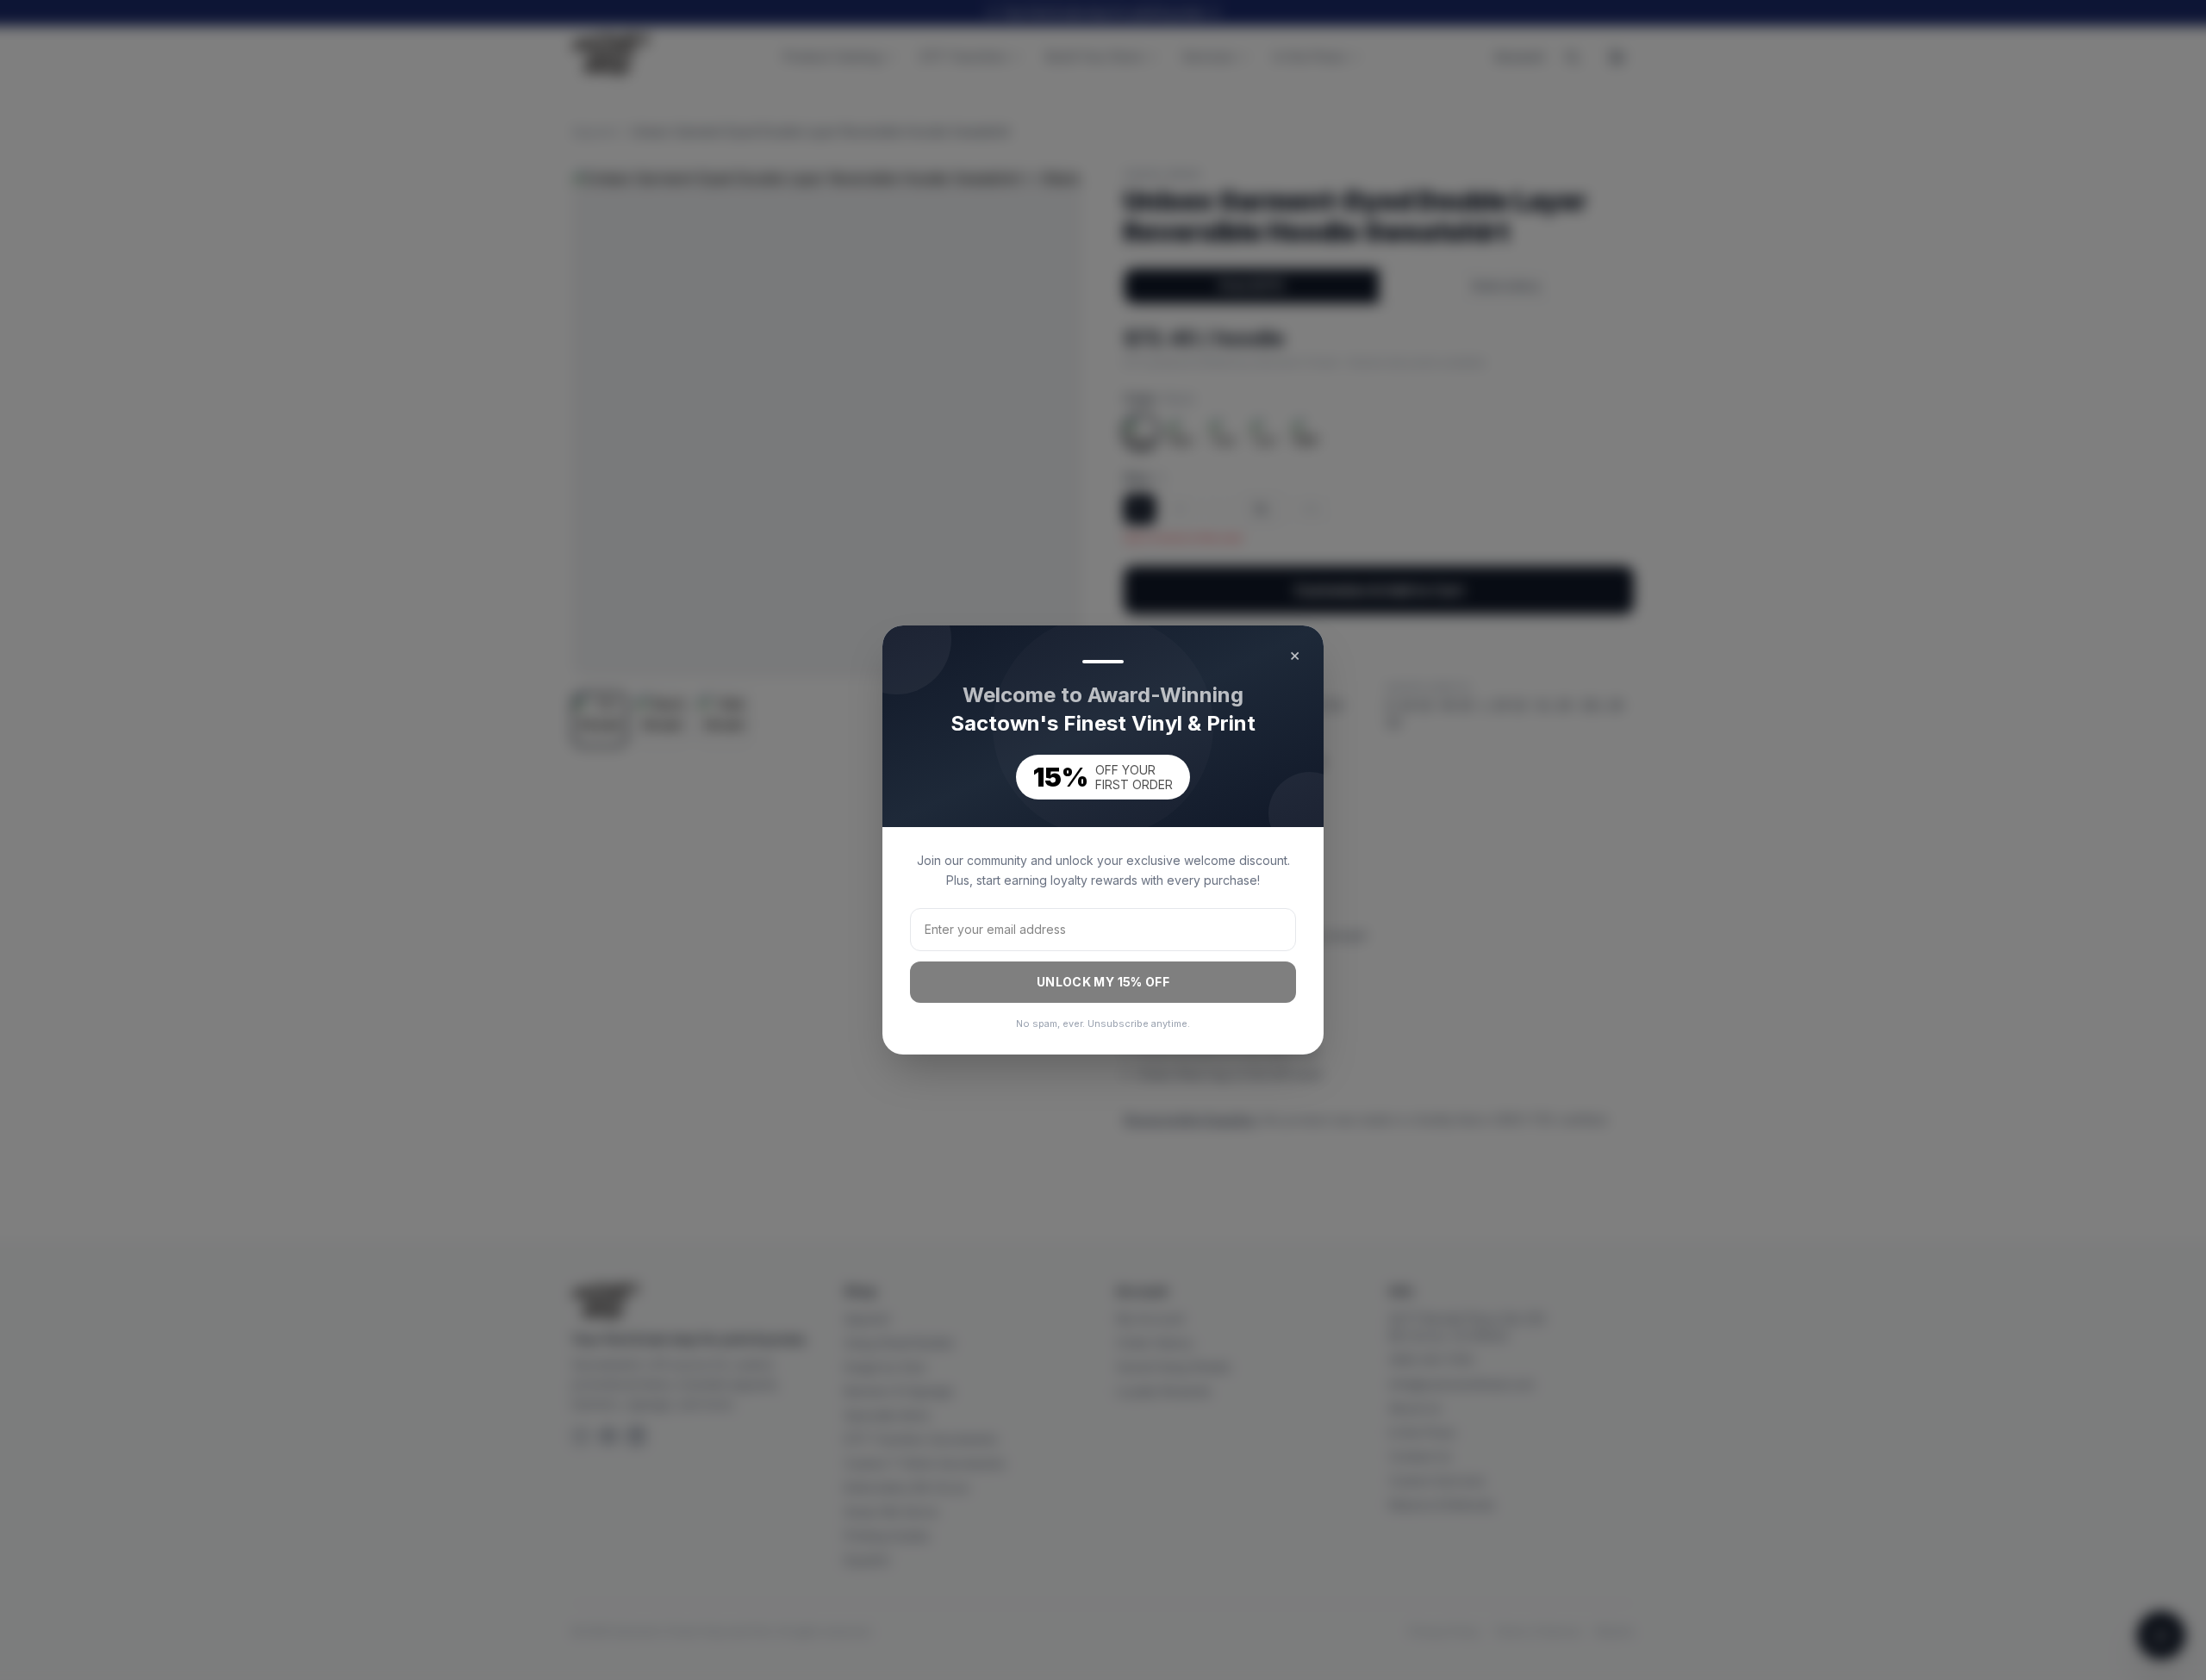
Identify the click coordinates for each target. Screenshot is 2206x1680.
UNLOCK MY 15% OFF (1103, 982)
